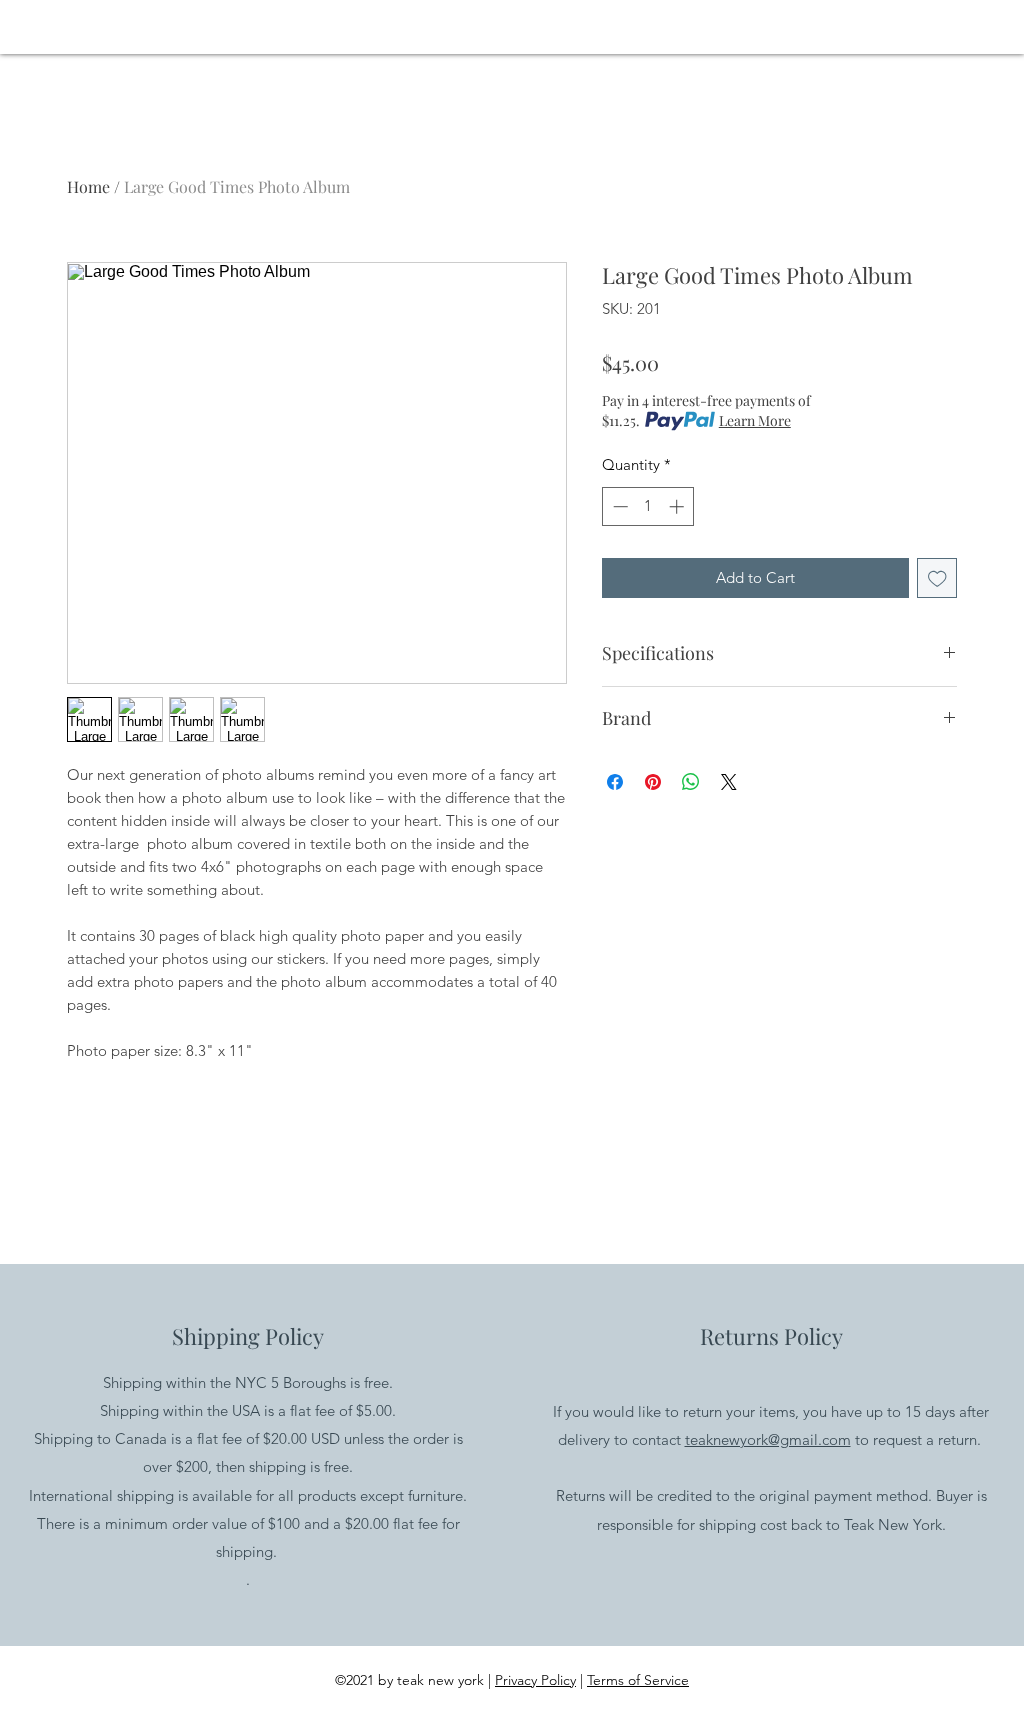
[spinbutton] (648, 506)
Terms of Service (638, 1680)
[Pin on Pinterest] (653, 782)
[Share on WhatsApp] (691, 782)
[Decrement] (618, 506)
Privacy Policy (535, 1680)
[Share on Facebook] (615, 782)
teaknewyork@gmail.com (768, 1439)
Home (88, 186)
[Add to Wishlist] (937, 578)
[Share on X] (729, 782)
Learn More (755, 420)
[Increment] (678, 506)
